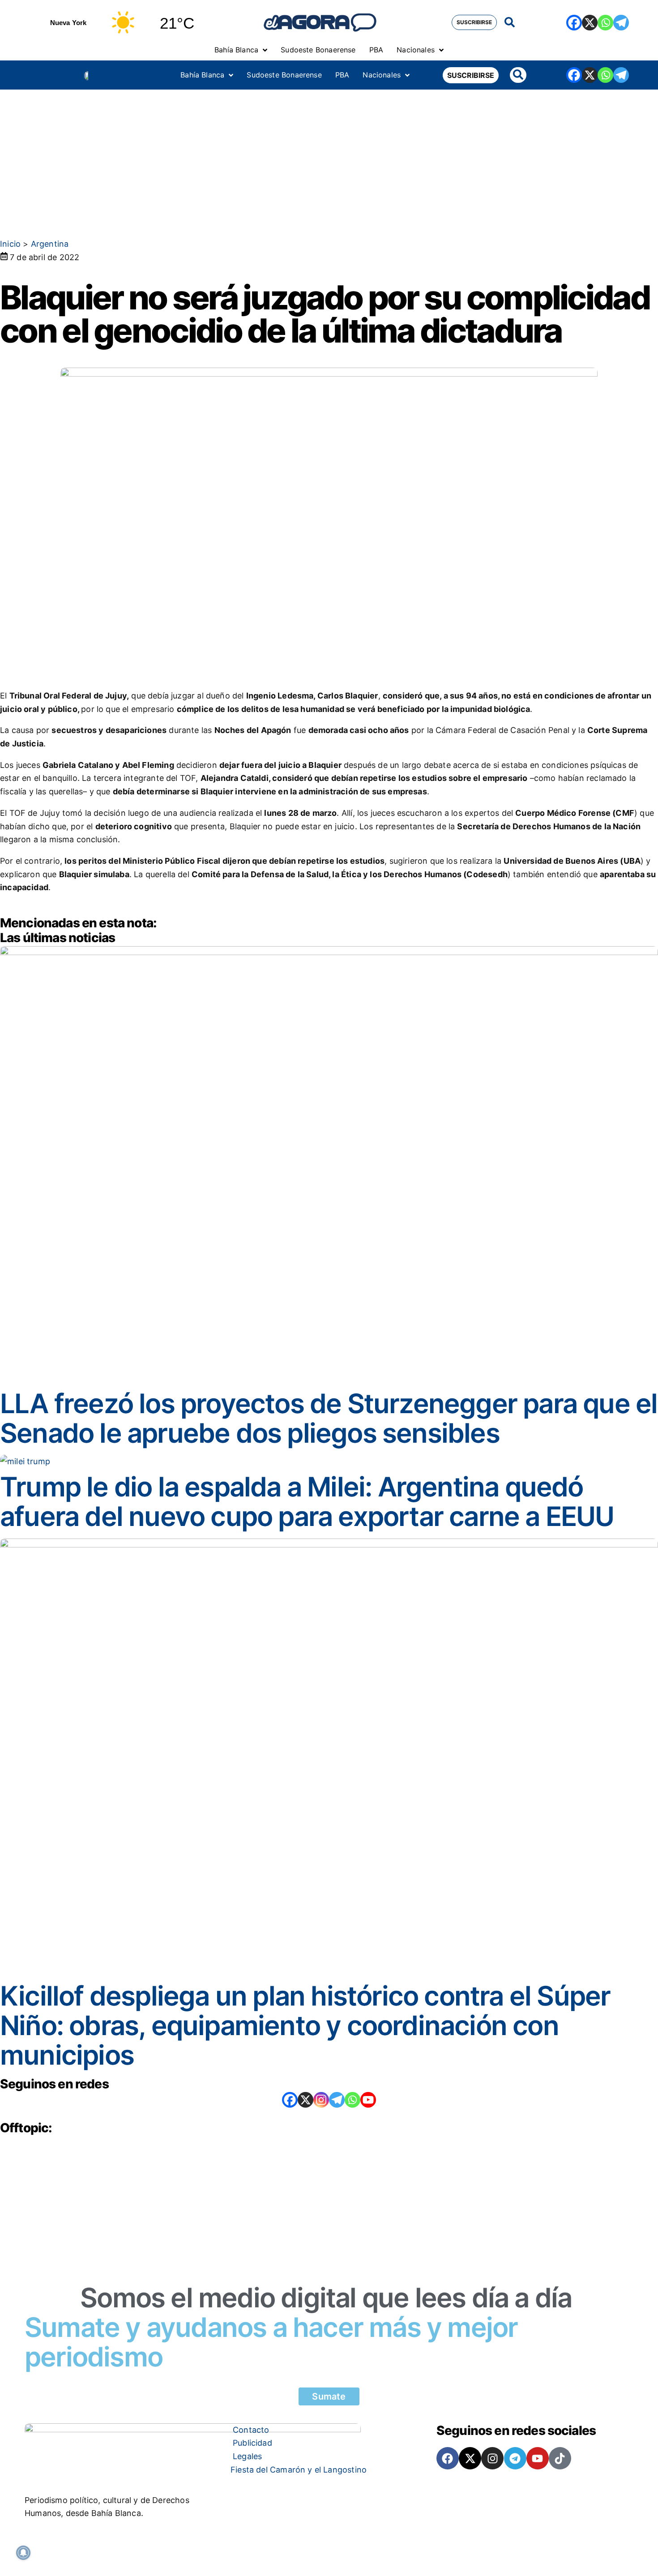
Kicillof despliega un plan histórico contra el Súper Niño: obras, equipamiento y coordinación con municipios (305, 2025)
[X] (590, 23)
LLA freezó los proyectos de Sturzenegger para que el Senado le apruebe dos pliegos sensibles (329, 1418)
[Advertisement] (329, 157)
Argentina (50, 244)
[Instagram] (321, 2100)
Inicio (10, 244)
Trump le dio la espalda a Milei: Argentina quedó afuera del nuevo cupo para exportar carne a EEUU (307, 1501)
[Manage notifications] (23, 2553)
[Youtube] (538, 2458)
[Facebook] (574, 23)
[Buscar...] (510, 23)
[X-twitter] (470, 2458)
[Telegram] (621, 23)
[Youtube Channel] (368, 2100)
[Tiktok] (560, 2458)
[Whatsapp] (605, 23)
